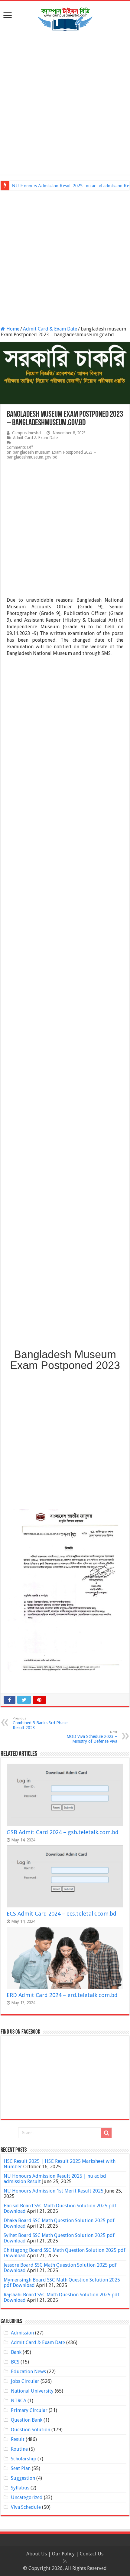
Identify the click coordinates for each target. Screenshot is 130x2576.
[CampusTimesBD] (65, 18)
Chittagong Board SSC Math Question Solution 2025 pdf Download (65, 2253)
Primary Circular (29, 2410)
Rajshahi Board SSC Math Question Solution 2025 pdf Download (62, 2297)
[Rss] (65, 2561)
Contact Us (92, 2554)
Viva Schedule (26, 2507)
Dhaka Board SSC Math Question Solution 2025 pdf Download (59, 2223)
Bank (16, 2352)
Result (18, 2439)
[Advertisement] (65, 104)
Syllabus (20, 2488)
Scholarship (24, 2459)
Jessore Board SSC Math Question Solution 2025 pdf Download (60, 2268)
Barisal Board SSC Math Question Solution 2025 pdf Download (60, 2208)
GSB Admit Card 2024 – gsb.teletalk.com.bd (63, 1832)
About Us (37, 2554)
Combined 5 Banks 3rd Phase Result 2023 (40, 1723)
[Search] (106, 2133)
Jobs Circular (25, 2381)
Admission (22, 2333)
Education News (28, 2372)
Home (12, 329)
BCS (15, 2362)
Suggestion (23, 2478)
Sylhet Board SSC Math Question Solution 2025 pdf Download (59, 2238)
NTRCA (19, 2401)
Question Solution (31, 2430)
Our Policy (64, 2554)
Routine (19, 2449)
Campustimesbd (26, 433)
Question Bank (27, 2420)
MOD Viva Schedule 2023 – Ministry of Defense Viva (92, 1737)
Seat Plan (21, 2468)
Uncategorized (27, 2497)
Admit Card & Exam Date (50, 329)
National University (32, 2391)
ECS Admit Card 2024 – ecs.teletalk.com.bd (62, 1914)
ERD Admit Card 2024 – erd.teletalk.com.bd (62, 1995)
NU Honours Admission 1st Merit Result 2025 (54, 2191)
